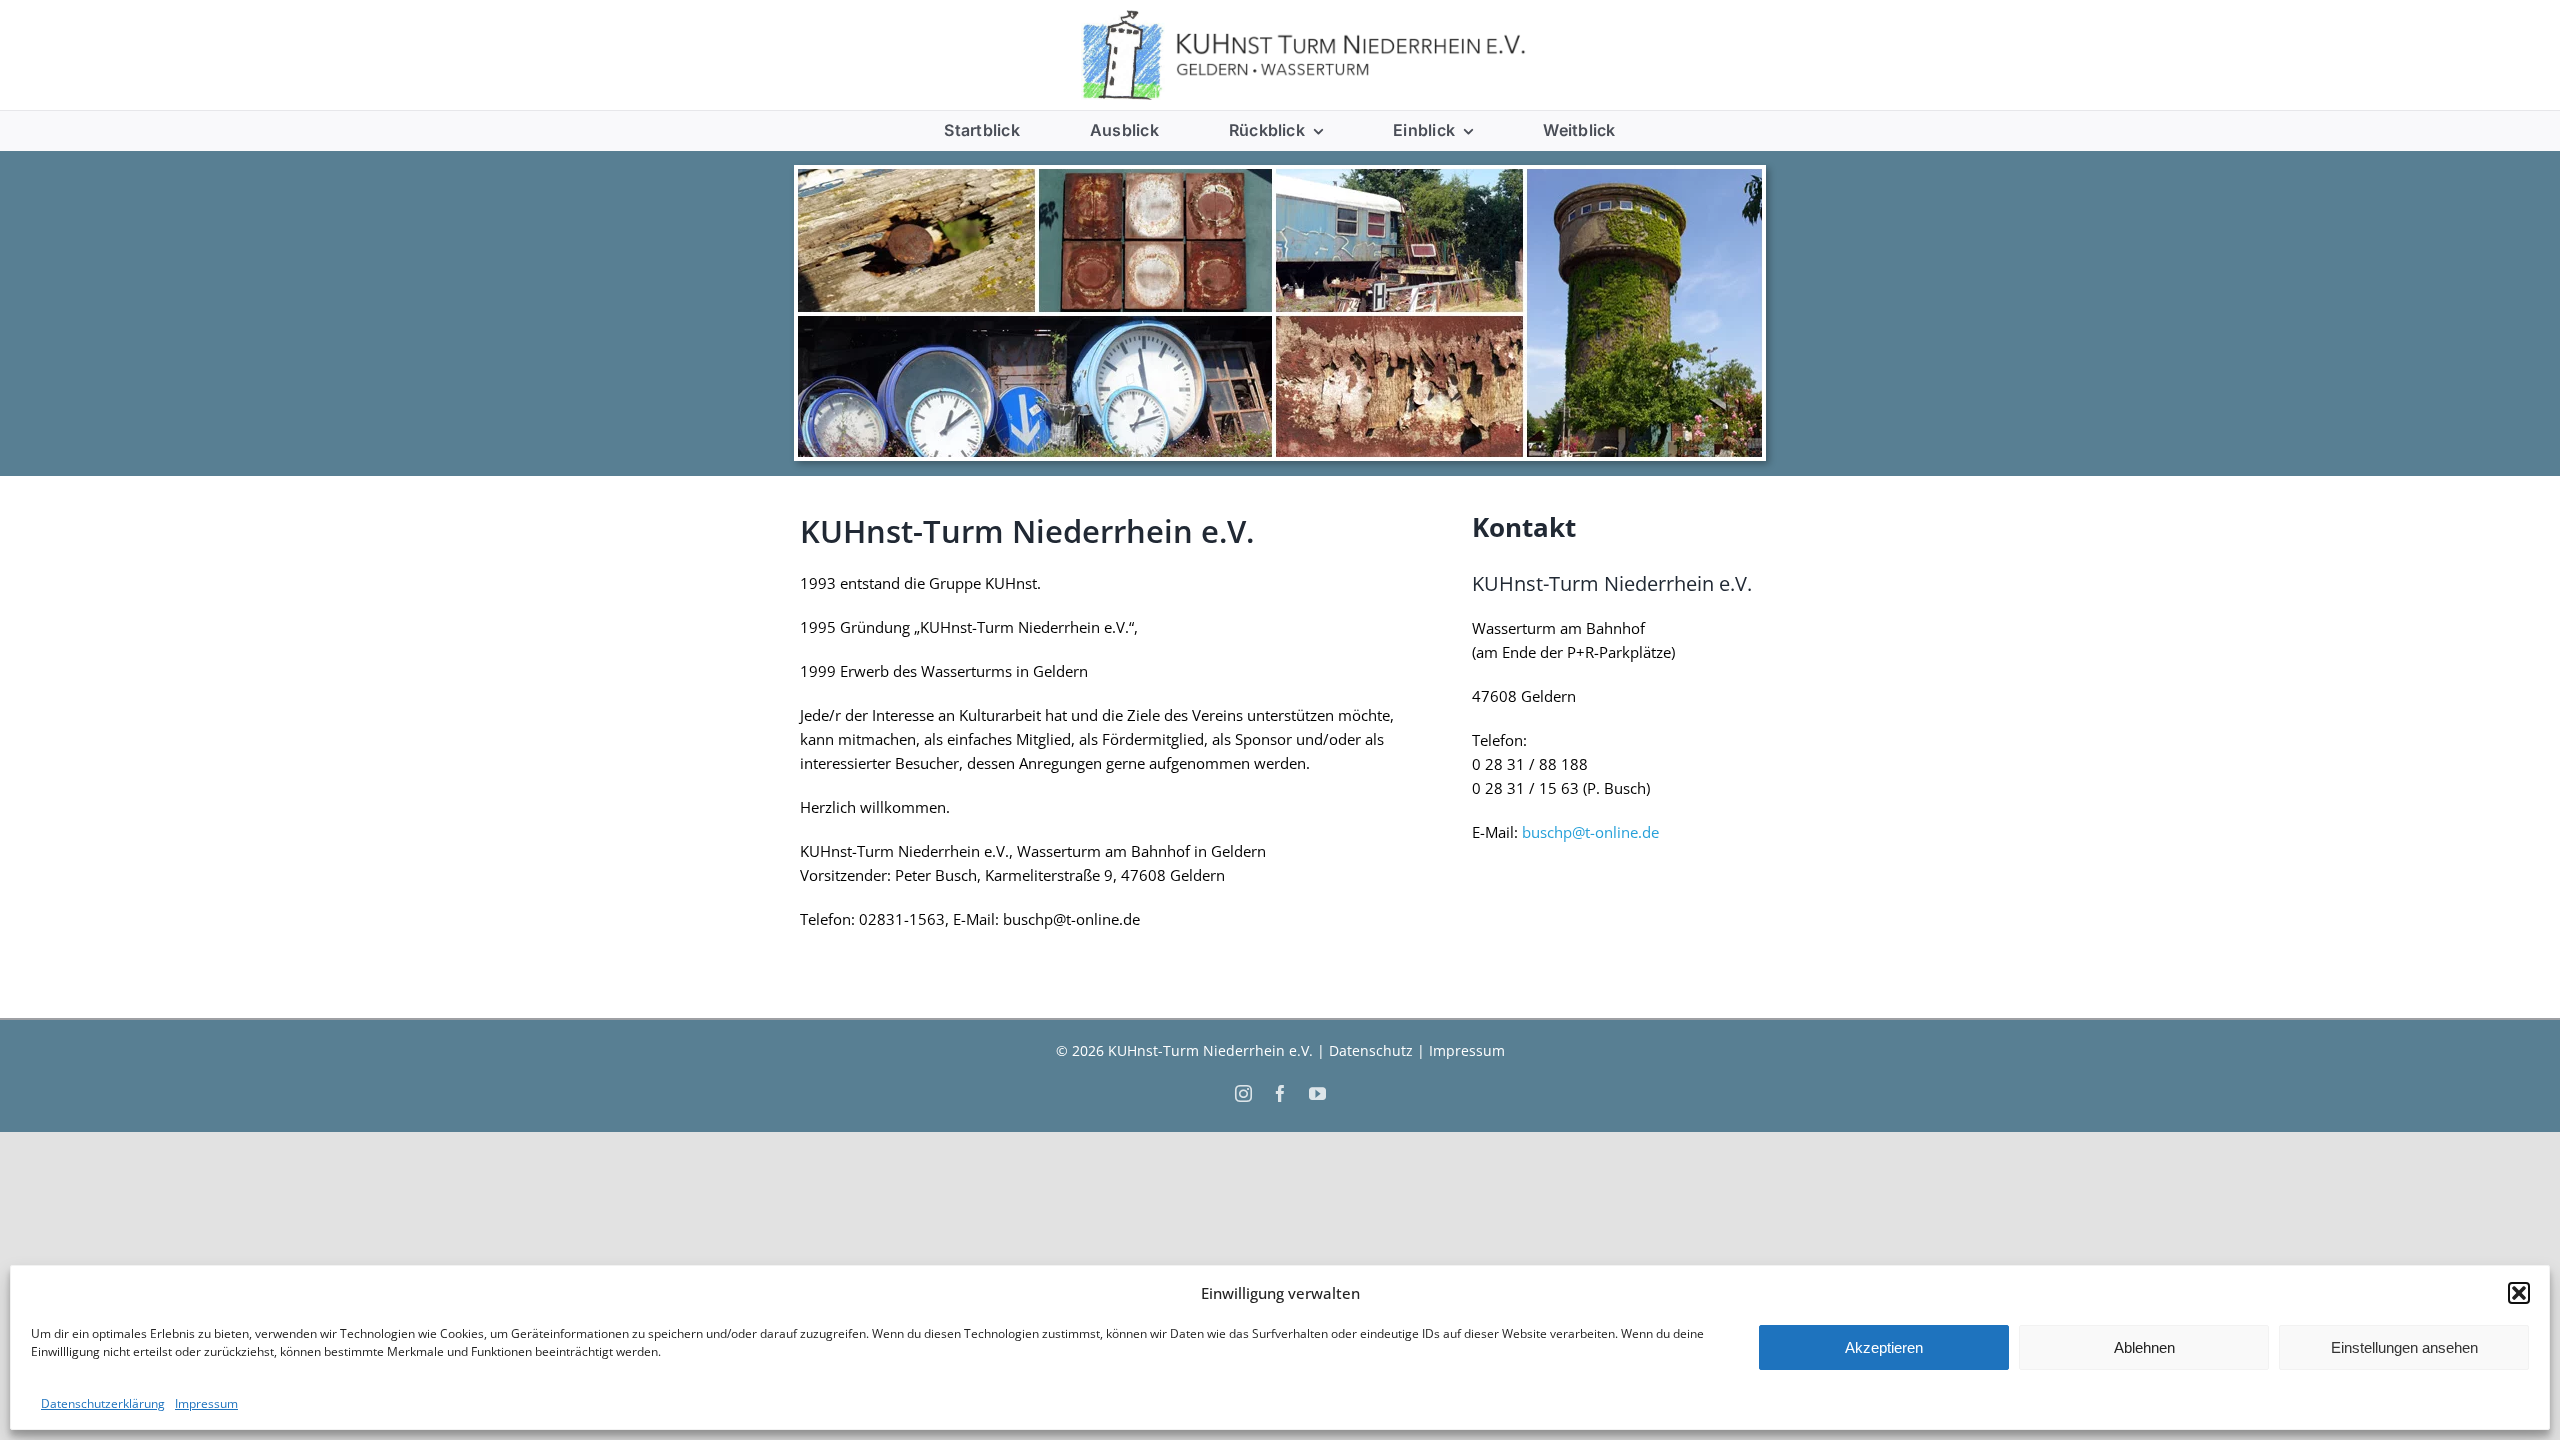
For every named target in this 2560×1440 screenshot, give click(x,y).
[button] (2519, 1293)
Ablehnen (2144, 1347)
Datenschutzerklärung (103, 1403)
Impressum (206, 1403)
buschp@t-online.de (1590, 832)
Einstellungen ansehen (2404, 1347)
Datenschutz (1371, 1050)
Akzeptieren (1884, 1347)
